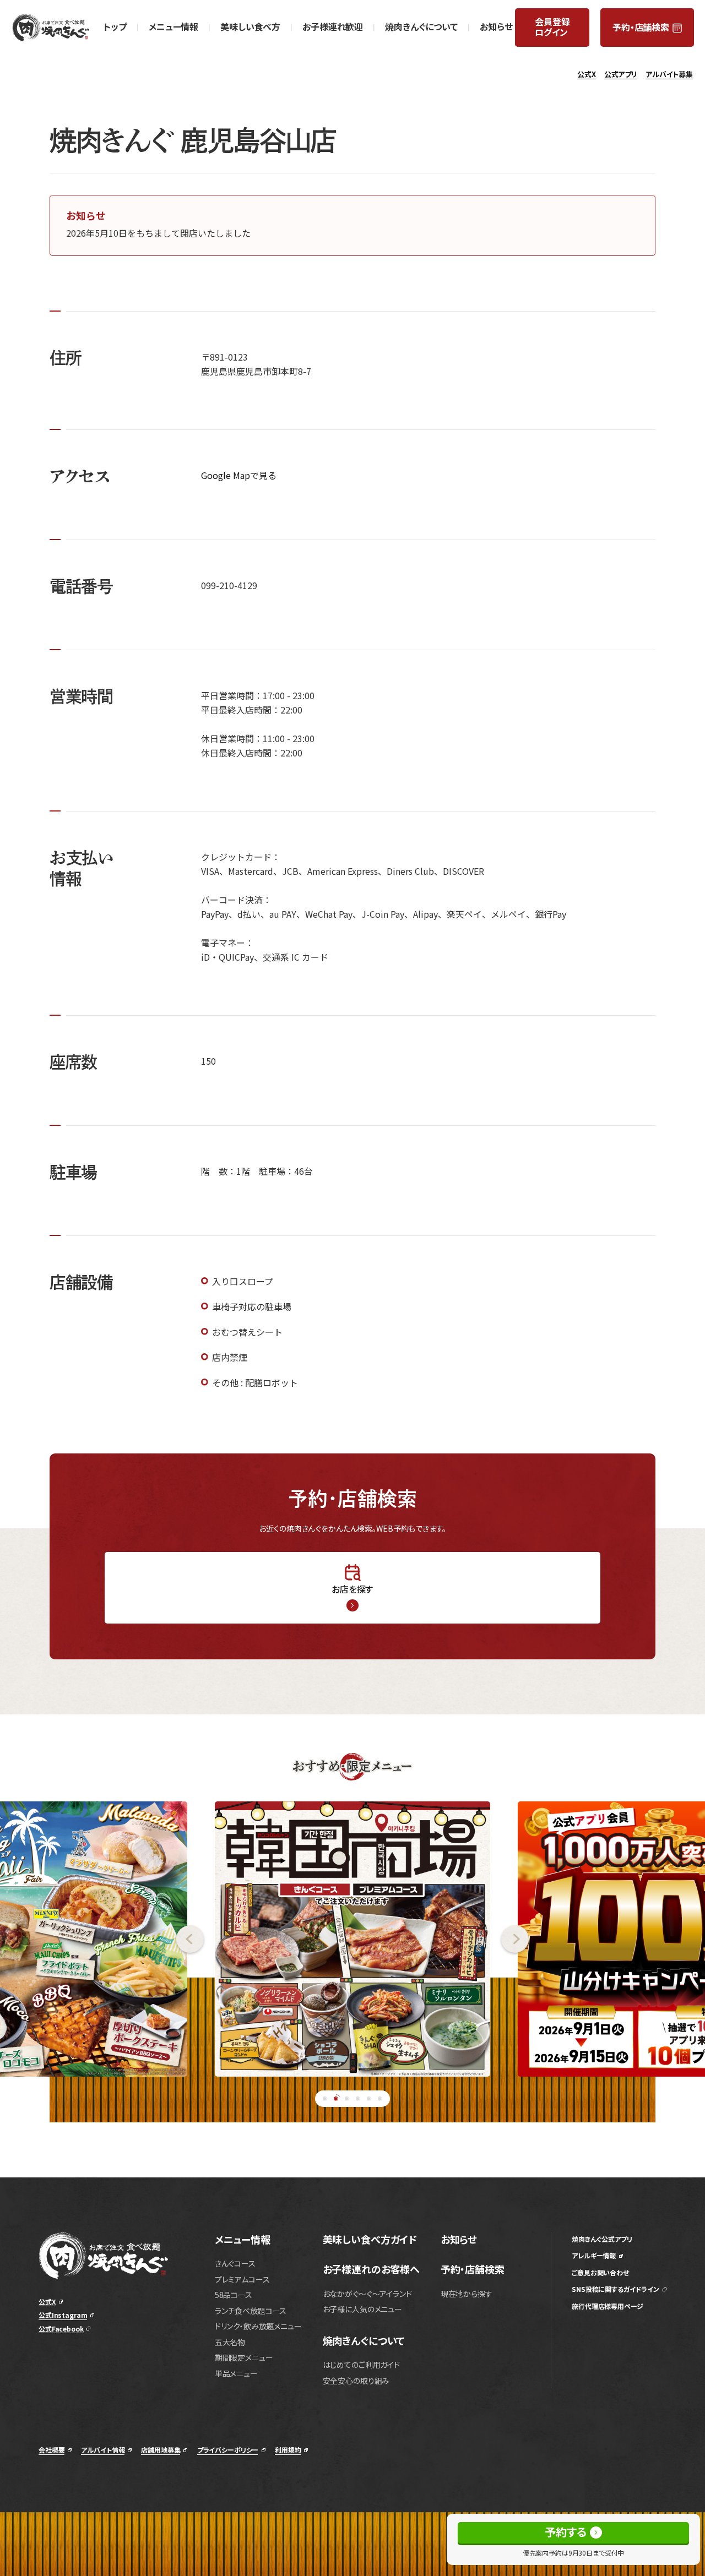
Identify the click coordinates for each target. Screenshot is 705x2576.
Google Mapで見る (239, 475)
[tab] (325, 2099)
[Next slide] (603, 1939)
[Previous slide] (102, 1939)
